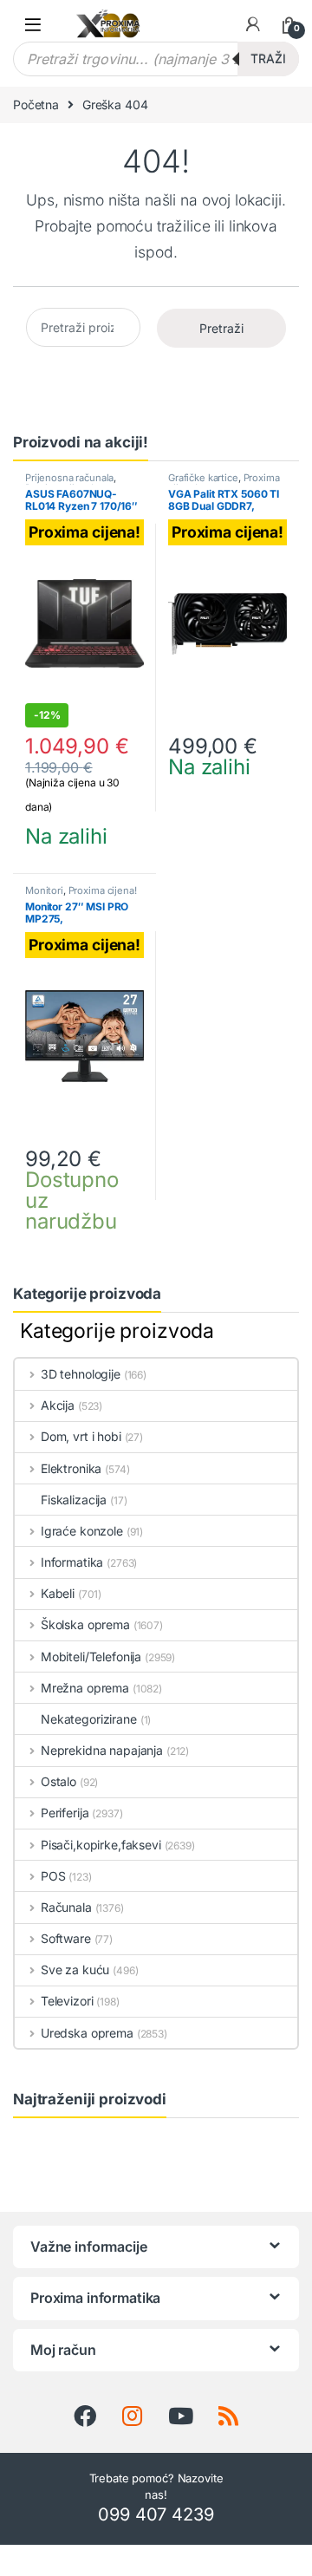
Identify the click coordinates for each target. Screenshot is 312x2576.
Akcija (58, 1405)
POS (53, 1876)
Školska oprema (85, 1624)
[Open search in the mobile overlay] (156, 59)
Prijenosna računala (69, 478)
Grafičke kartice (203, 478)
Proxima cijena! (103, 890)
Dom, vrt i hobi (81, 1436)
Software (66, 1938)
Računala (66, 1907)
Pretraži (221, 328)
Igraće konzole (82, 1531)
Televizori (67, 2001)
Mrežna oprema (85, 1688)
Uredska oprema (87, 2033)
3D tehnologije (81, 1374)
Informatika (72, 1562)
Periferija (65, 1813)
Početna (36, 104)
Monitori (44, 890)
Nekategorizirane (89, 1719)
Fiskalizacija (74, 1500)
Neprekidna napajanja (102, 1750)
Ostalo (58, 1781)
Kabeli (58, 1593)
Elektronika (71, 1468)
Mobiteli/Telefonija (91, 1656)
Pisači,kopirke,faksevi (101, 1845)
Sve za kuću (75, 1969)
